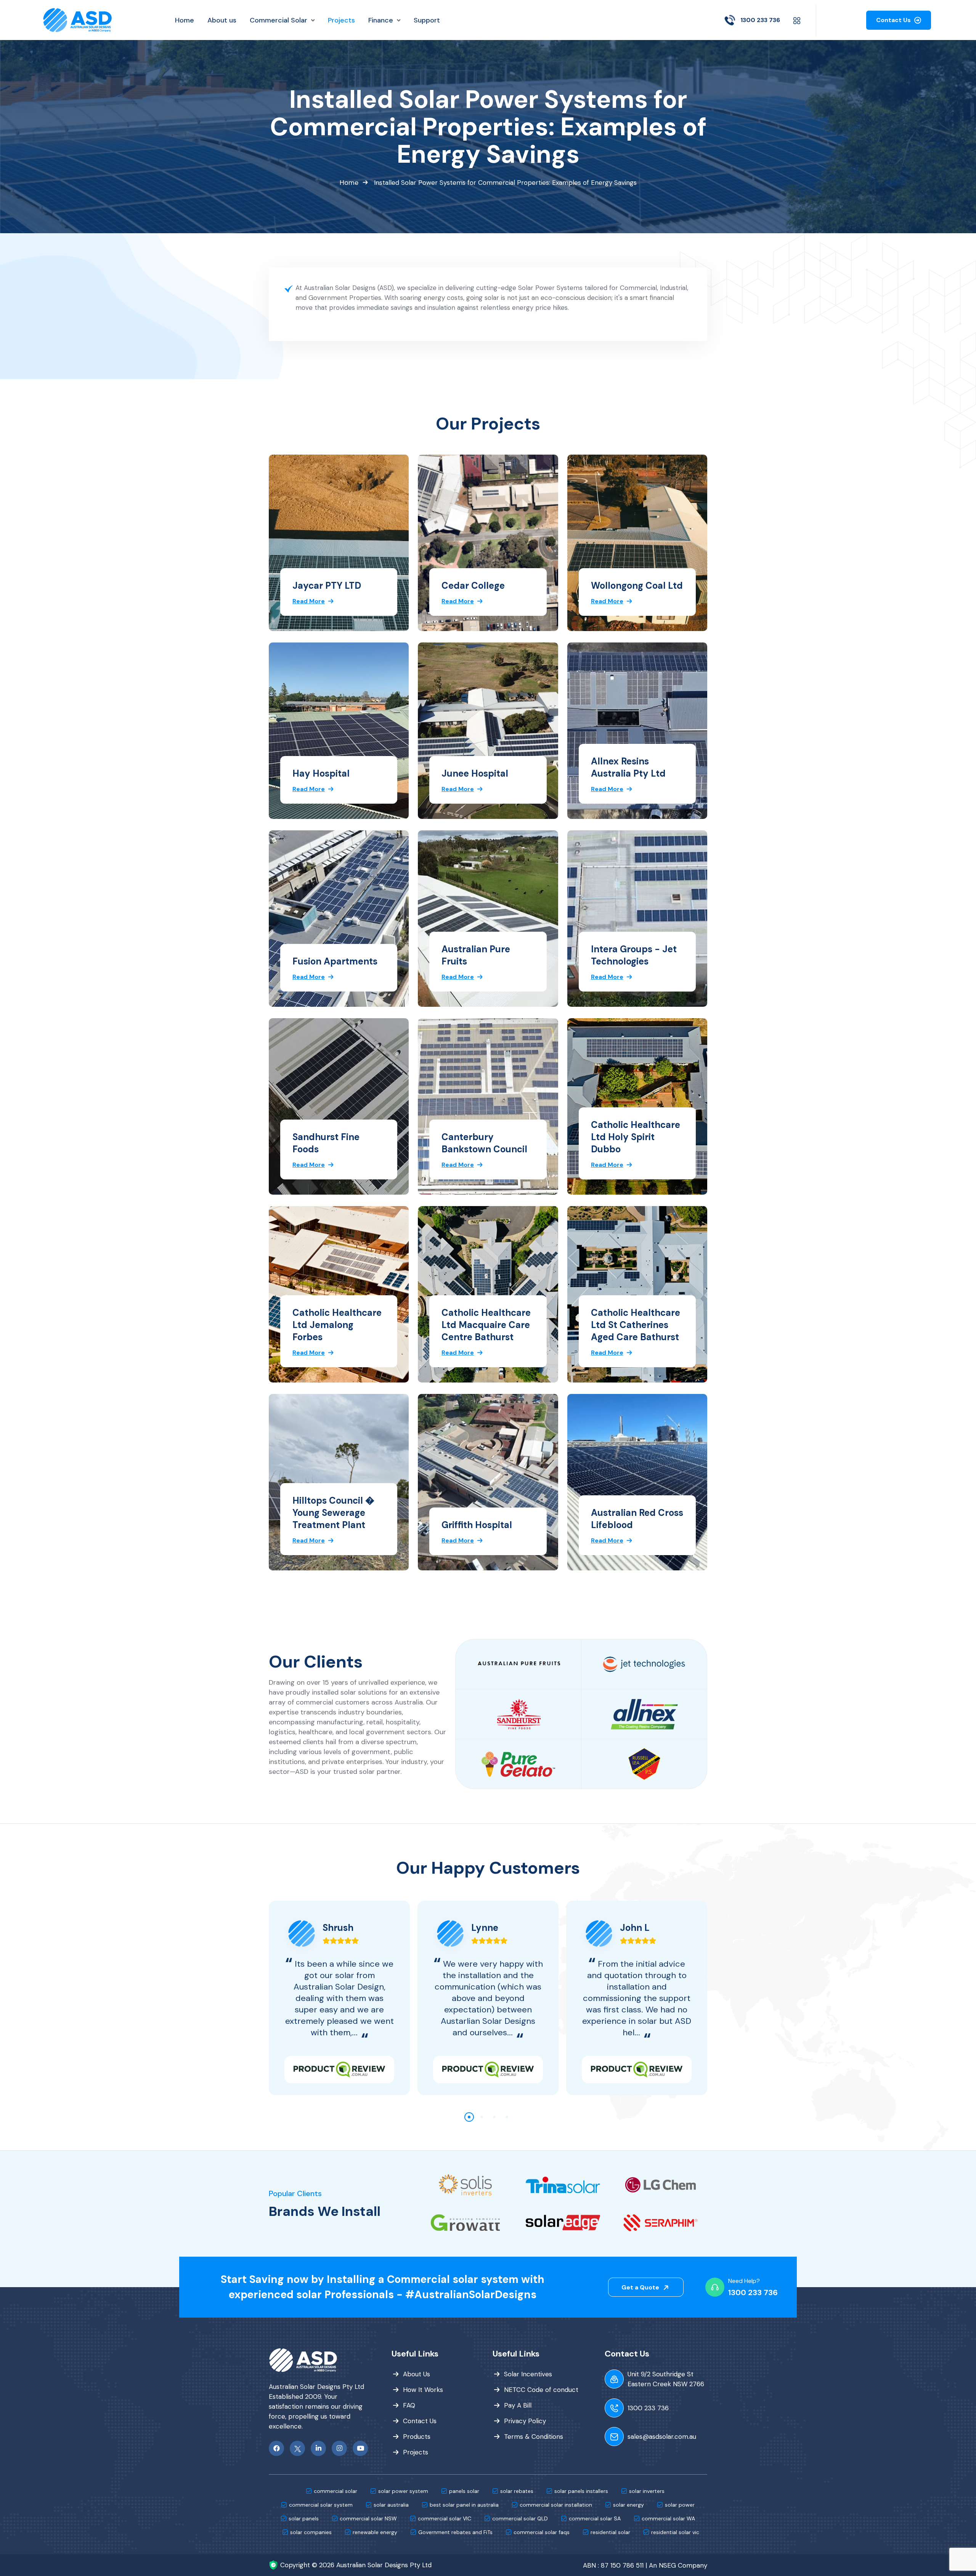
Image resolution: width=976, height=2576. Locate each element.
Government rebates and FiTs (455, 2532)
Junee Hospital (475, 773)
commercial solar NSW (368, 2518)
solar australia (391, 2505)
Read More (309, 601)
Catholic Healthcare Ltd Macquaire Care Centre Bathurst (486, 1325)
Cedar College (473, 586)
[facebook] (276, 2448)
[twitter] (297, 2448)
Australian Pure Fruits (476, 955)
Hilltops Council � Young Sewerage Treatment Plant (333, 1513)
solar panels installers (581, 2491)
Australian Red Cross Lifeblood (637, 1519)
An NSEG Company (678, 2565)
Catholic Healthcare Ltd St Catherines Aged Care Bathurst (636, 1325)
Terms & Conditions (534, 2437)
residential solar (610, 2532)
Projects (416, 2452)
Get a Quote (641, 2287)
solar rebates (517, 2491)
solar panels (304, 2518)
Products (417, 2437)
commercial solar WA (668, 2518)
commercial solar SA (595, 2518)
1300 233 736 (760, 20)
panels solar (464, 2491)
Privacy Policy (525, 2421)
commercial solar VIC (445, 2518)
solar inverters (647, 2491)
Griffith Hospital (477, 1525)
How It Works (423, 2390)
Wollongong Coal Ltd (637, 586)
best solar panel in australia (464, 2505)
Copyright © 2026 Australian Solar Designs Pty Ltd (356, 2565)
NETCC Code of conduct (541, 2390)
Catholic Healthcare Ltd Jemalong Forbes (337, 1325)
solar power (680, 2505)
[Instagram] (339, 2448)
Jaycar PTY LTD (327, 586)
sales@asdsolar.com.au (662, 2437)
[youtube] (360, 2448)
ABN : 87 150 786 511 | (615, 2565)
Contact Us (894, 20)
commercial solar (335, 2491)
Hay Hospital (321, 773)
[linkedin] (318, 2448)
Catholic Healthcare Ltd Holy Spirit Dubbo (636, 1137)
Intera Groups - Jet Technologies (634, 955)
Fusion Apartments (335, 961)
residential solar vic (675, 2532)
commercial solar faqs (542, 2532)
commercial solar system (321, 2505)
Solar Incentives (528, 2374)
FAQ (409, 2405)
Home (349, 183)
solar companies (311, 2532)
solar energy (628, 2505)
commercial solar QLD (520, 2518)
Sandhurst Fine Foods (326, 1143)
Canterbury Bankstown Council (484, 1143)
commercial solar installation (556, 2505)
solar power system (403, 2491)
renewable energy (375, 2532)
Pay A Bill (518, 2405)
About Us (417, 2374)
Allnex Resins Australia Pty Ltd (628, 767)
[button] (469, 2117)
